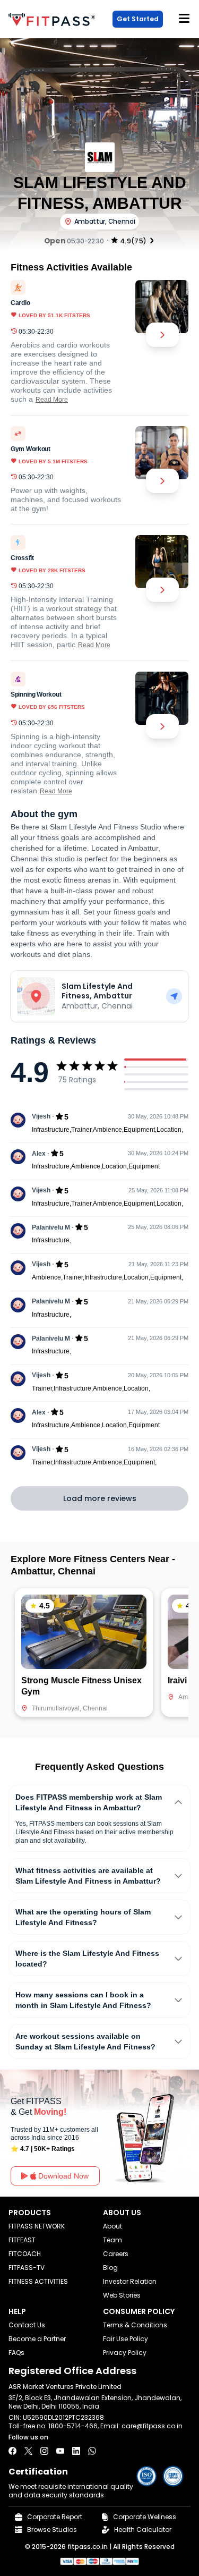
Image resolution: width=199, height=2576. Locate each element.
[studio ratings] (152, 240)
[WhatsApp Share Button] (92, 2451)
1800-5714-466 (73, 2426)
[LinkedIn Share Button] (76, 2451)
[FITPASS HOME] (54, 19)
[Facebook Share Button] (12, 2451)
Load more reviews (100, 1498)
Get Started (138, 19)
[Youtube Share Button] (60, 2451)
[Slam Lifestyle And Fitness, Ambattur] (174, 996)
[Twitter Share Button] (28, 2451)
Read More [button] (52, 400)
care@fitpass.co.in (152, 2426)
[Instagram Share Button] (44, 2451)
